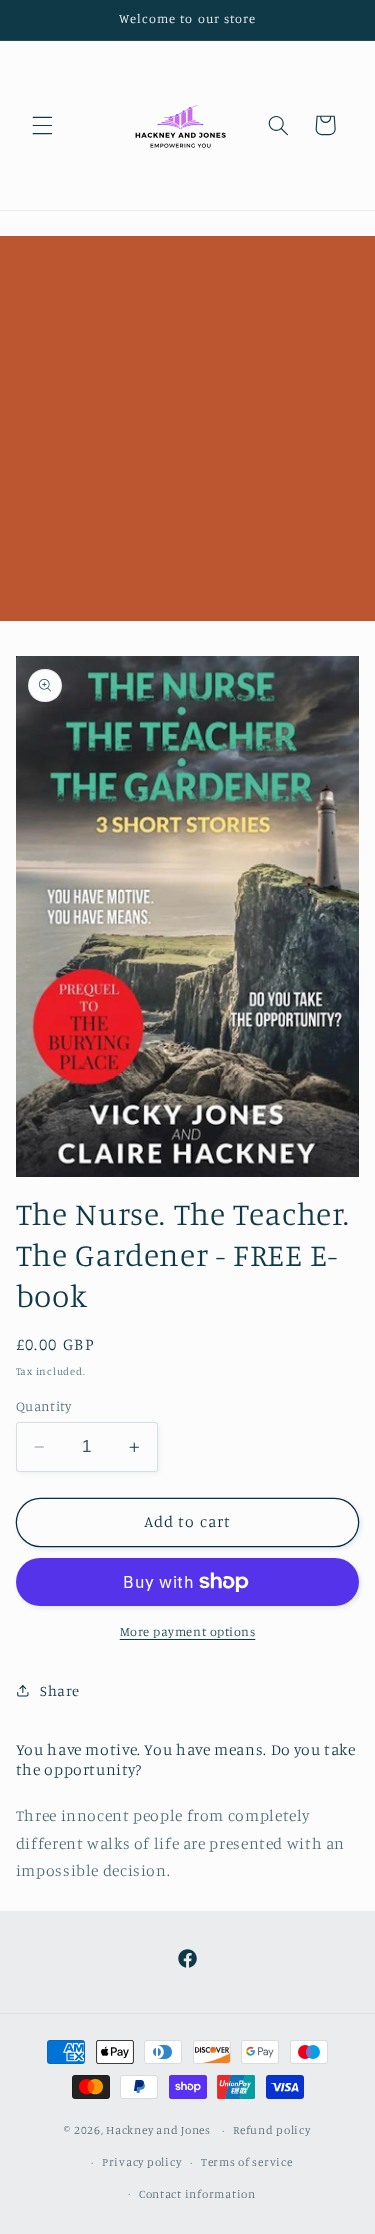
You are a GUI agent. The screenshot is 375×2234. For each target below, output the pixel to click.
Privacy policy (141, 2162)
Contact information (197, 2194)
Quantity (43, 1406)
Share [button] (60, 1690)
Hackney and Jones (158, 2130)
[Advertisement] (187, 423)
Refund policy (272, 2130)
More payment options (188, 1631)
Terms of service (247, 2162)
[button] (42, 125)
